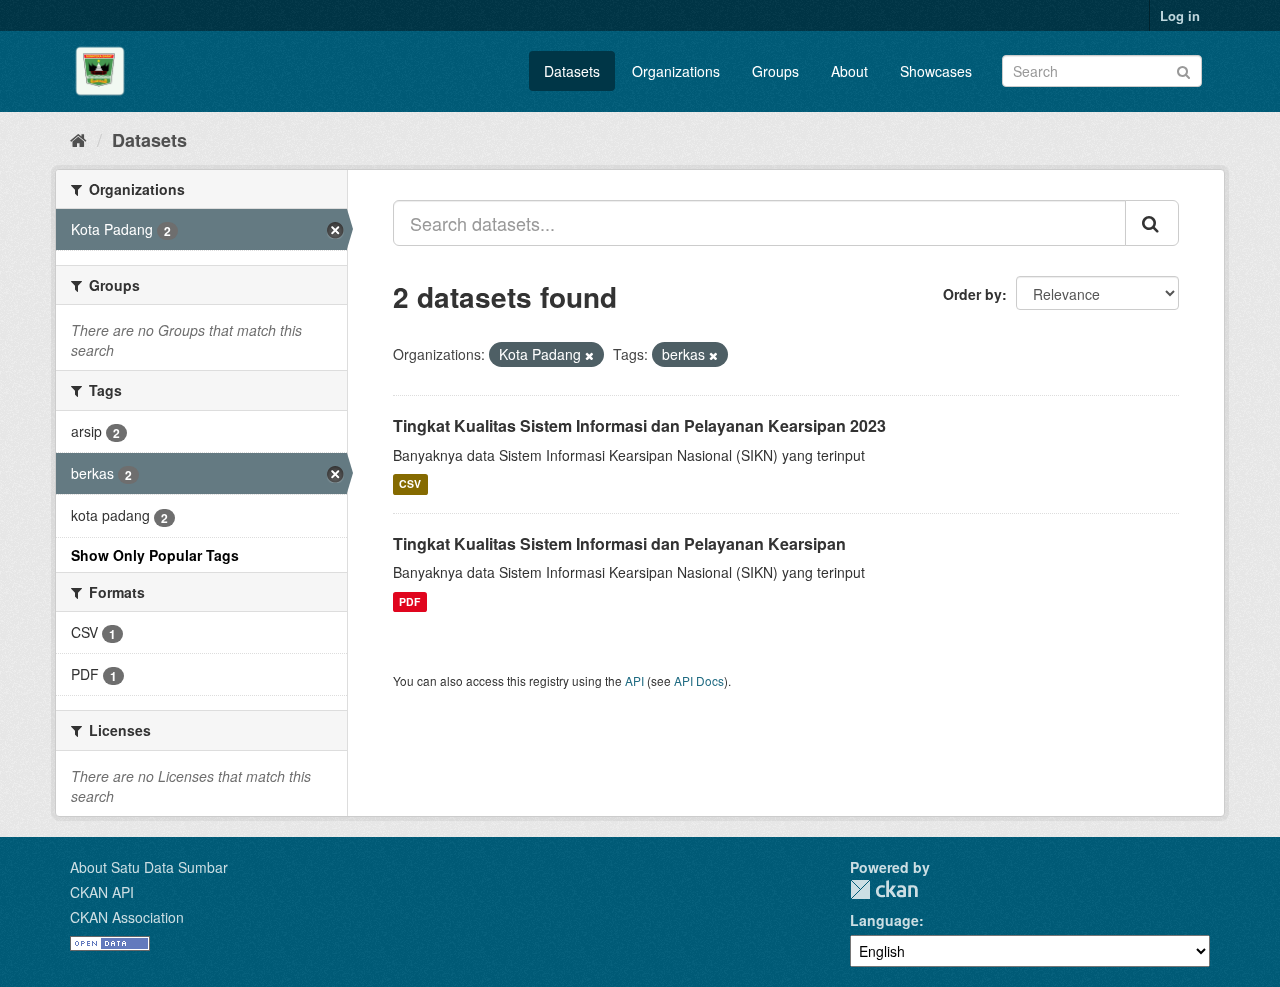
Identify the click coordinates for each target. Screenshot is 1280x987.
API (634, 680)
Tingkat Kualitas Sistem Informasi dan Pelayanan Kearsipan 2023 (639, 425)
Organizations (676, 71)
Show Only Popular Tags (155, 555)
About (849, 71)
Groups (775, 71)
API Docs (699, 680)
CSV (410, 484)
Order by (972, 294)
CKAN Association (127, 917)
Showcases (936, 71)
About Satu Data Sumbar (149, 867)
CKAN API (102, 892)
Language (884, 920)
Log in (1180, 15)
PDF (409, 601)
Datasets (572, 71)
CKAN (884, 889)
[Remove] (589, 355)
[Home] (78, 139)
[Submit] (1183, 69)
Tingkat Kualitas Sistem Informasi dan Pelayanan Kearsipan (619, 543)
